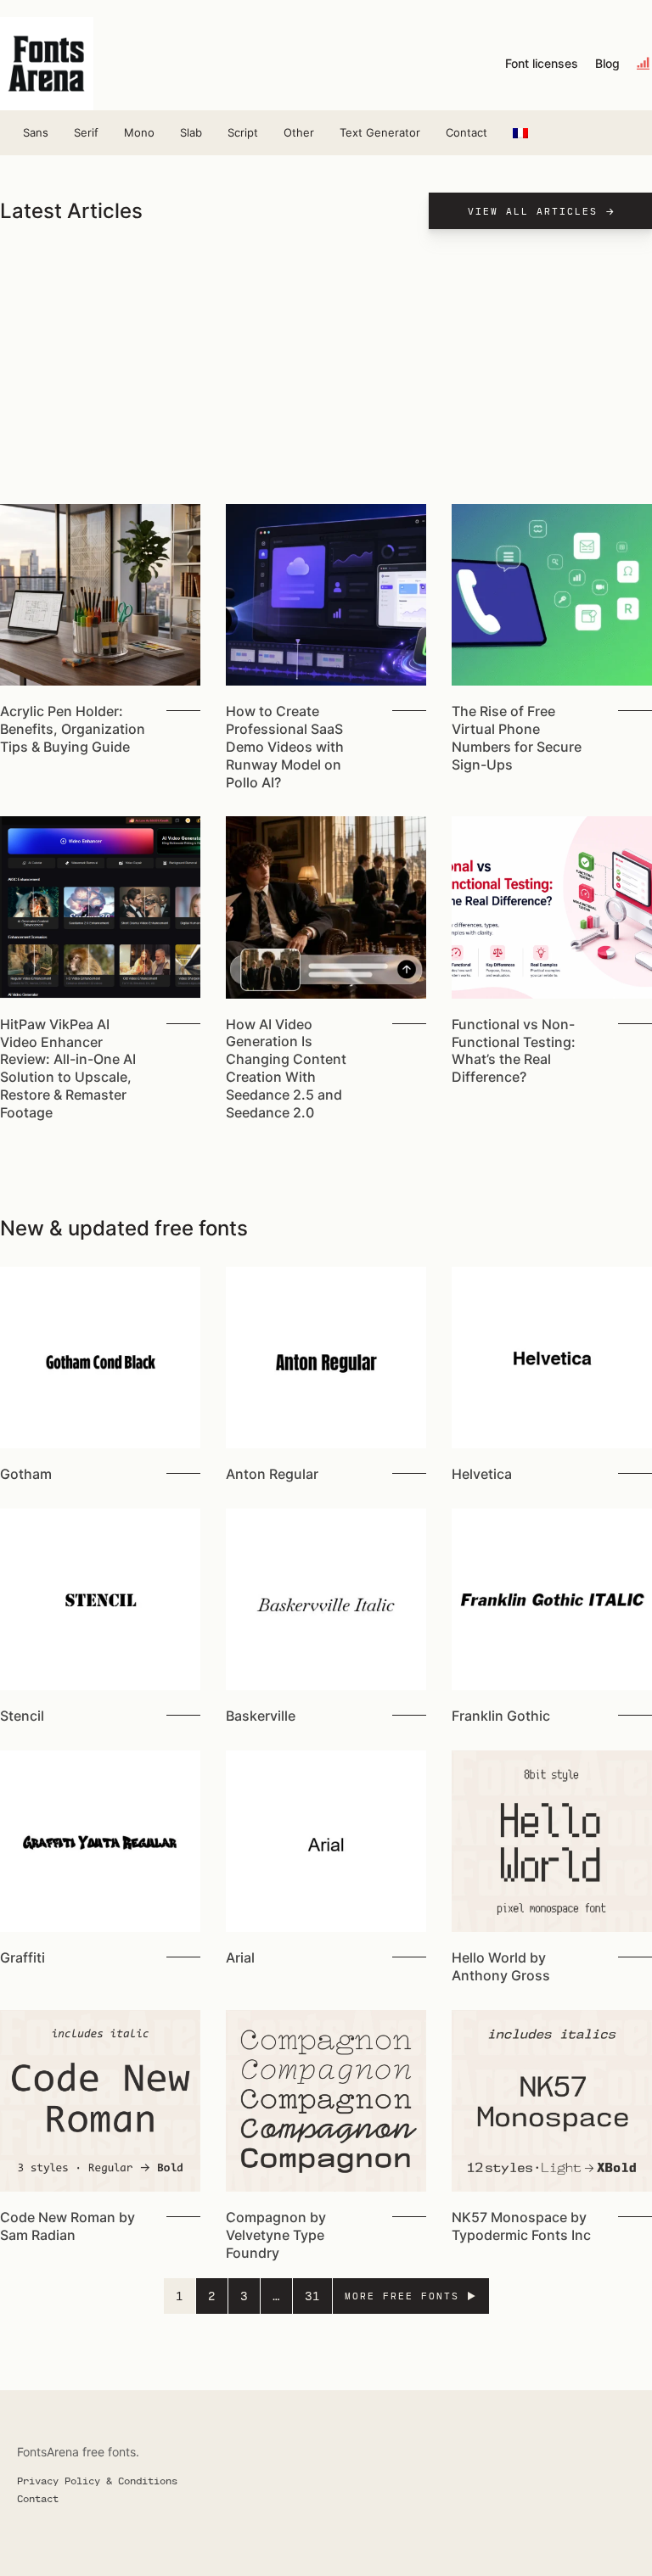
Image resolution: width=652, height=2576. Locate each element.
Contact (467, 132)
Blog (607, 64)
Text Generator (380, 132)
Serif (86, 132)
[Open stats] (644, 64)
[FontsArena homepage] (47, 64)
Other (299, 132)
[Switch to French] (520, 133)
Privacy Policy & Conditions (97, 2480)
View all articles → (542, 211)
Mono (139, 132)
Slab (191, 132)
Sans (36, 132)
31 (312, 2296)
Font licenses (542, 64)
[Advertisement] (326, 377)
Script (243, 132)
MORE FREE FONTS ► (411, 2296)
